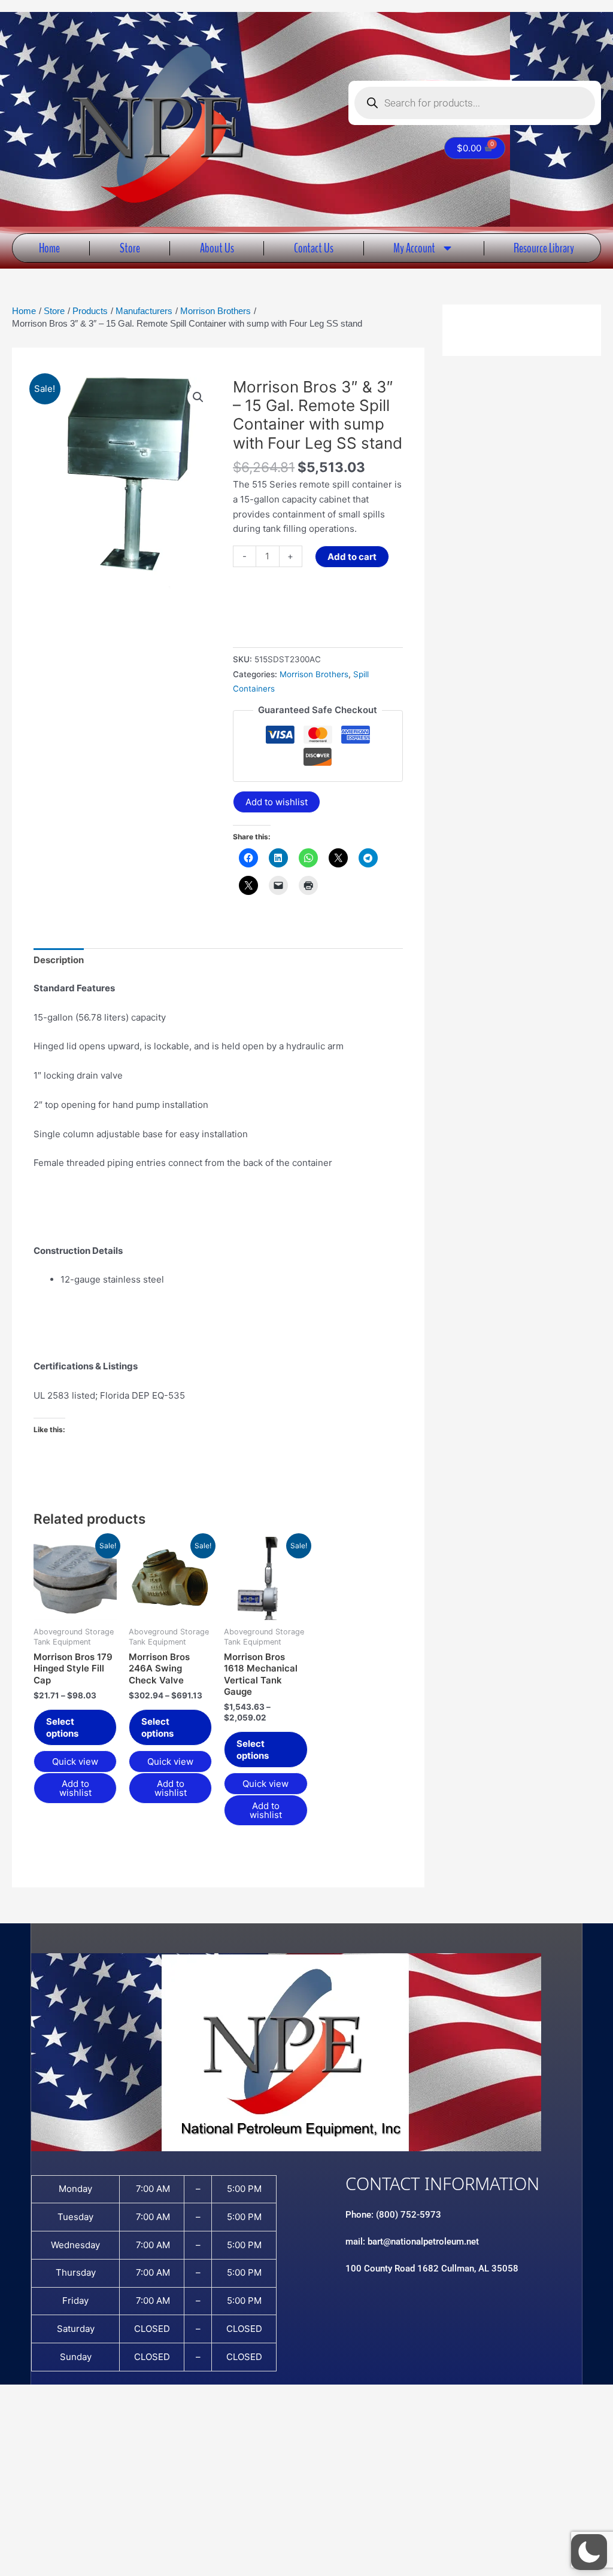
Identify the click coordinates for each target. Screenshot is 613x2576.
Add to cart (352, 557)
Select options (62, 1727)
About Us (217, 248)
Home (49, 248)
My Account (414, 248)
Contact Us (314, 248)
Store (130, 248)
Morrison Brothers (314, 674)
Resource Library (544, 248)
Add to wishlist (277, 802)
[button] (198, 397)
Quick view (75, 1762)
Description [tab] (59, 960)
